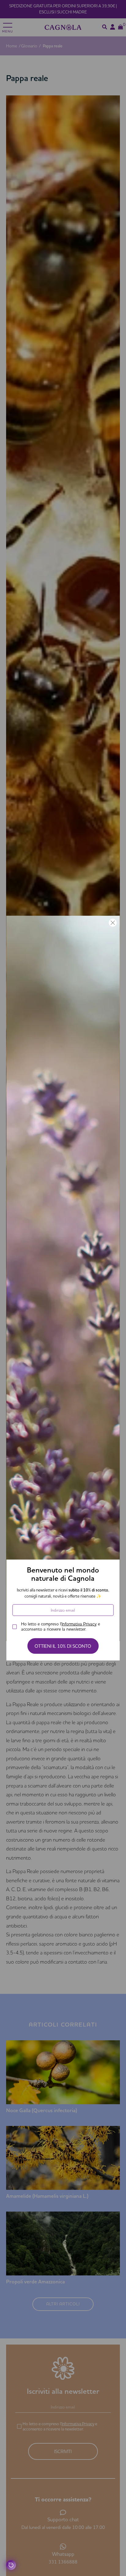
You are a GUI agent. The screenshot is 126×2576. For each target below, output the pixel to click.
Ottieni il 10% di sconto (63, 1646)
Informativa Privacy (79, 1624)
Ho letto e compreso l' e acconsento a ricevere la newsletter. (61, 1627)
